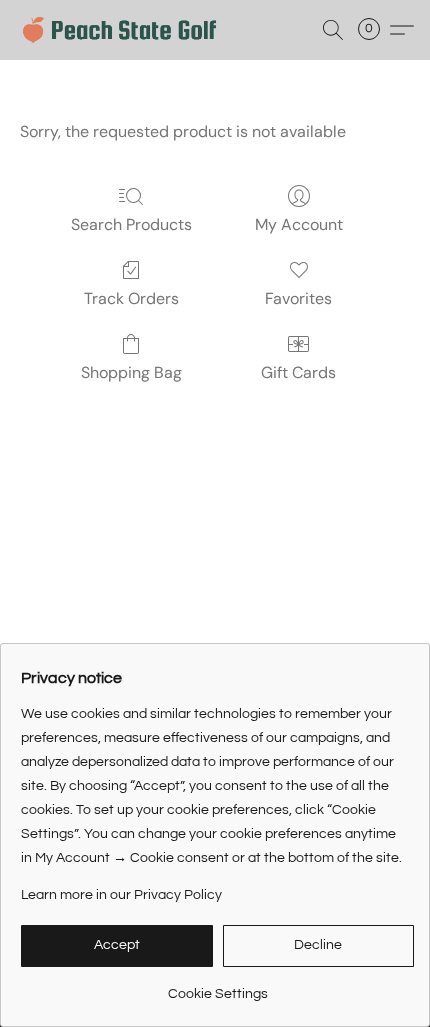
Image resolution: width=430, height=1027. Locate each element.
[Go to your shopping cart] (375, 30)
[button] (125, 30)
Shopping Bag (131, 372)
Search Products (131, 224)
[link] (217, 986)
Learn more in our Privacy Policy (121, 895)
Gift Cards (298, 372)
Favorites (298, 298)
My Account (299, 224)
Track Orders (131, 298)
